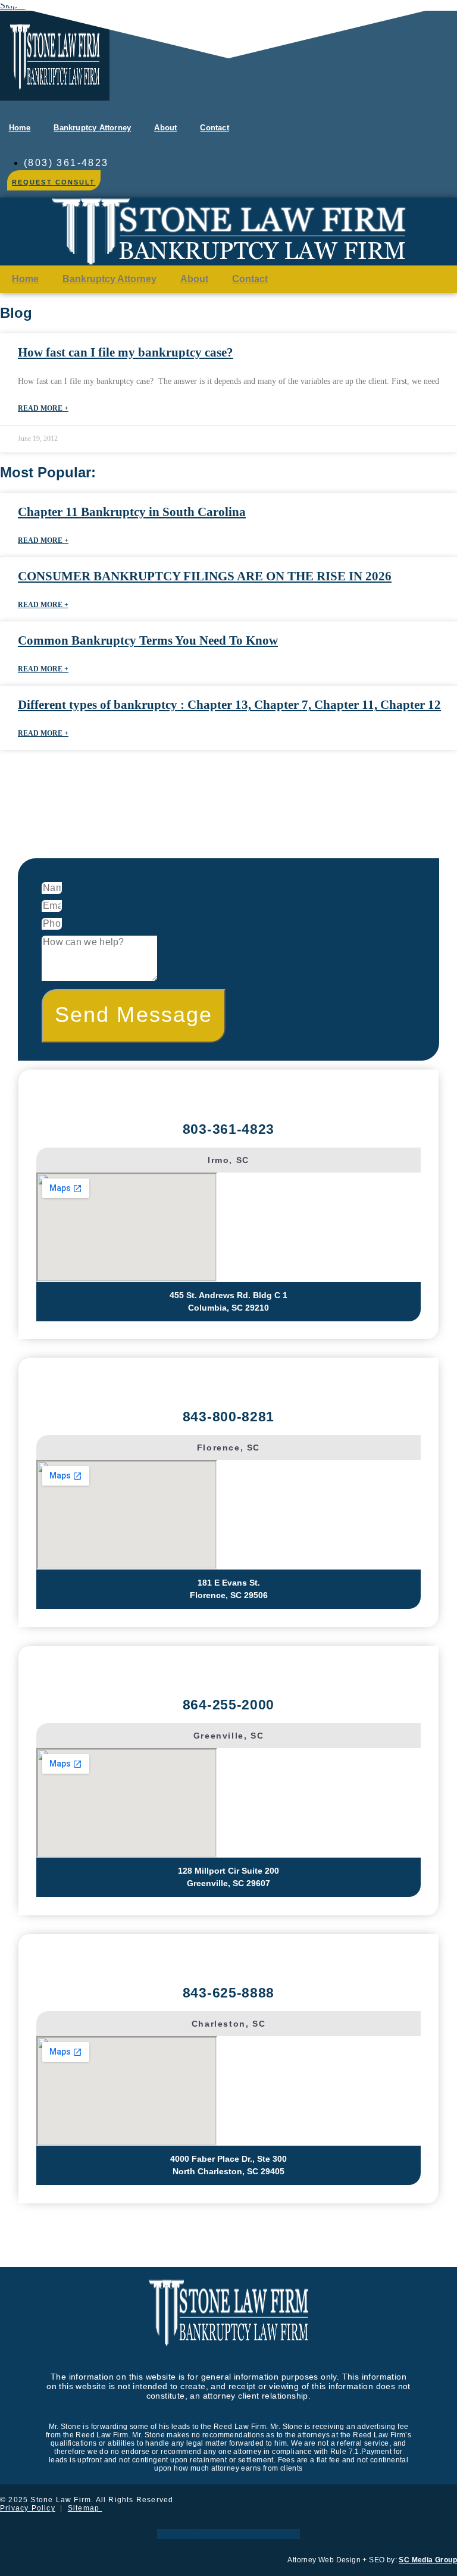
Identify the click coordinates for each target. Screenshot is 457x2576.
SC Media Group (428, 2560)
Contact (214, 128)
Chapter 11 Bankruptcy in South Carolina (132, 512)
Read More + (43, 408)
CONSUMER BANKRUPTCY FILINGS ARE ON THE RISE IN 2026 (205, 576)
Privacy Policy (28, 2508)
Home (20, 128)
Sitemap (85, 2508)
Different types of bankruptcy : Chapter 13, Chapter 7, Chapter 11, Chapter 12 (229, 705)
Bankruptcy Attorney (92, 128)
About (165, 128)
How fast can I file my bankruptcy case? (126, 352)
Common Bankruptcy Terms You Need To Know (148, 640)
